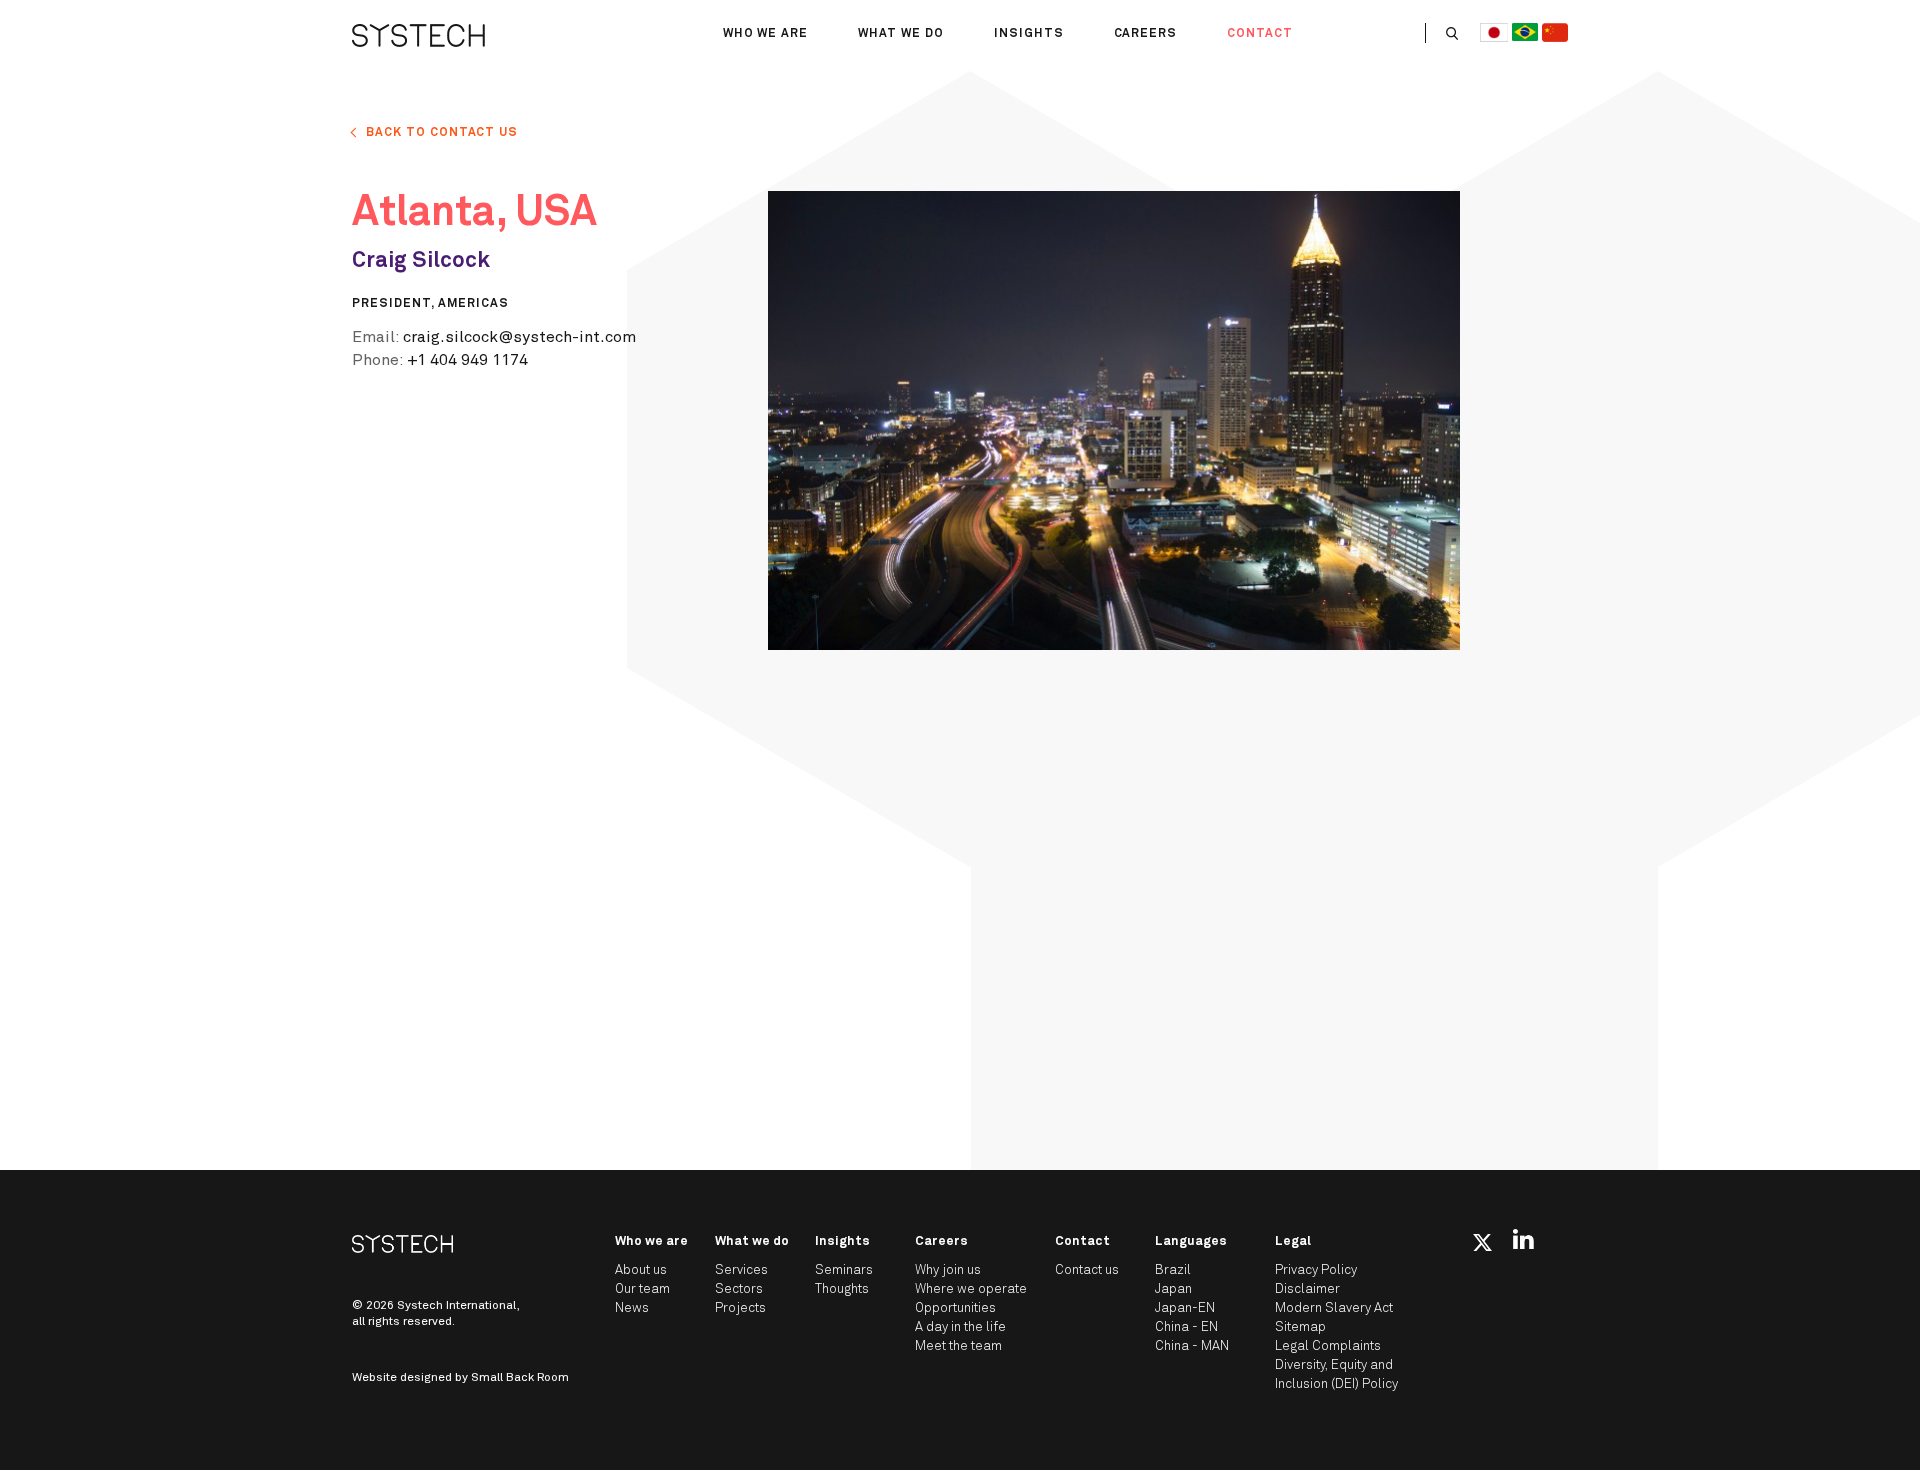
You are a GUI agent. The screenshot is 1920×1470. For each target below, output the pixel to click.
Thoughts (842, 1289)
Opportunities (955, 1308)
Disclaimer (1307, 1289)
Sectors (739, 1289)
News (632, 1308)
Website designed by (460, 1378)
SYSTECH (418, 35)
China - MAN (1192, 1346)
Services (741, 1270)
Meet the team (958, 1346)
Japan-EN (1185, 1308)
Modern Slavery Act (1334, 1308)
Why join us (948, 1270)
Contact (1260, 34)
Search (1452, 33)
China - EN (1186, 1327)
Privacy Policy (1316, 1270)
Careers (1146, 34)
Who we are (766, 34)
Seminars (844, 1270)
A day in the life (960, 1327)
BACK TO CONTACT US (442, 133)
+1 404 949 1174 (467, 360)
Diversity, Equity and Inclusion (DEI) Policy (1336, 1375)
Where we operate (971, 1289)
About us (641, 1270)
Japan (1173, 1289)
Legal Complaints (1328, 1346)
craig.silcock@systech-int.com (519, 337)
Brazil (1173, 1270)
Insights (1029, 34)
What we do (901, 34)
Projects (740, 1308)
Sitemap (1300, 1327)
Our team (642, 1289)
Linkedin (1523, 1239)
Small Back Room (520, 1378)
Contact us (1087, 1270)
